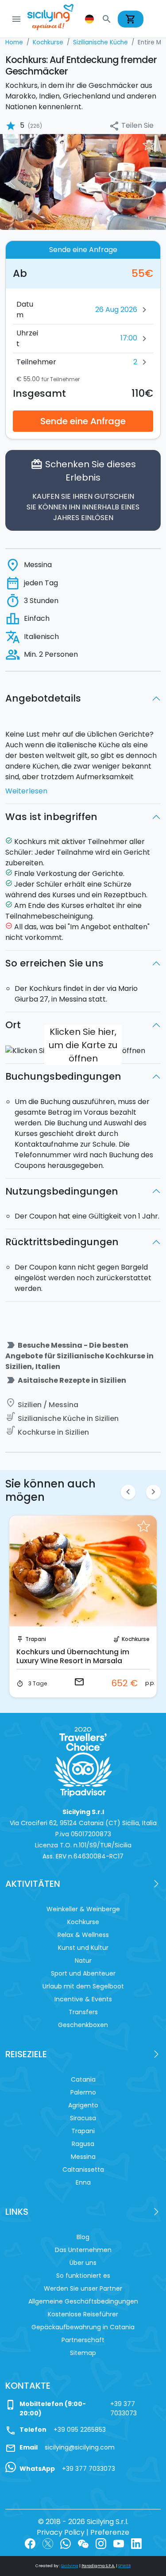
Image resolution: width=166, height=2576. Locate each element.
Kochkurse (136, 1639)
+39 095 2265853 (80, 2430)
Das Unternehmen (83, 2250)
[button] (90, 19)
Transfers (83, 2012)
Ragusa (83, 2144)
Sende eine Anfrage (83, 421)
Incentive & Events (83, 1999)
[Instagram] (101, 2543)
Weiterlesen (26, 791)
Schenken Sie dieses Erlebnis (83, 490)
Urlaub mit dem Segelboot (83, 1986)
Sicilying (70, 2566)
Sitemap (83, 2353)
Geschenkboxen (83, 2025)
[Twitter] (48, 2543)
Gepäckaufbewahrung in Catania (83, 2327)
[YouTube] (119, 2543)
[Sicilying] (56, 19)
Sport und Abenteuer (83, 1973)
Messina (83, 2157)
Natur (83, 1961)
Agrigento (83, 2105)
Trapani (36, 1639)
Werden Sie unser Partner (83, 2288)
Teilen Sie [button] (131, 126)
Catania (83, 2079)
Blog (83, 2237)
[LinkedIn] (136, 2543)
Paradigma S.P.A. (98, 2566)
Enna (83, 2182)
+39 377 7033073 (124, 2408)
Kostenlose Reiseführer (83, 2314)
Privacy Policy (61, 2532)
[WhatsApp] (66, 2543)
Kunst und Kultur (83, 1948)
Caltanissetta (83, 2170)
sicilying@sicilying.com (80, 2447)
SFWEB (124, 2566)
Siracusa (83, 2118)
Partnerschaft (83, 2340)
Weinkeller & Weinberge (83, 1909)
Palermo (83, 2092)
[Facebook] (30, 2543)
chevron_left (128, 1492)
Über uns (83, 2263)
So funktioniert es (83, 2276)
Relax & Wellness (83, 1935)
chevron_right (153, 1492)
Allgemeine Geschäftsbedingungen (83, 2301)
